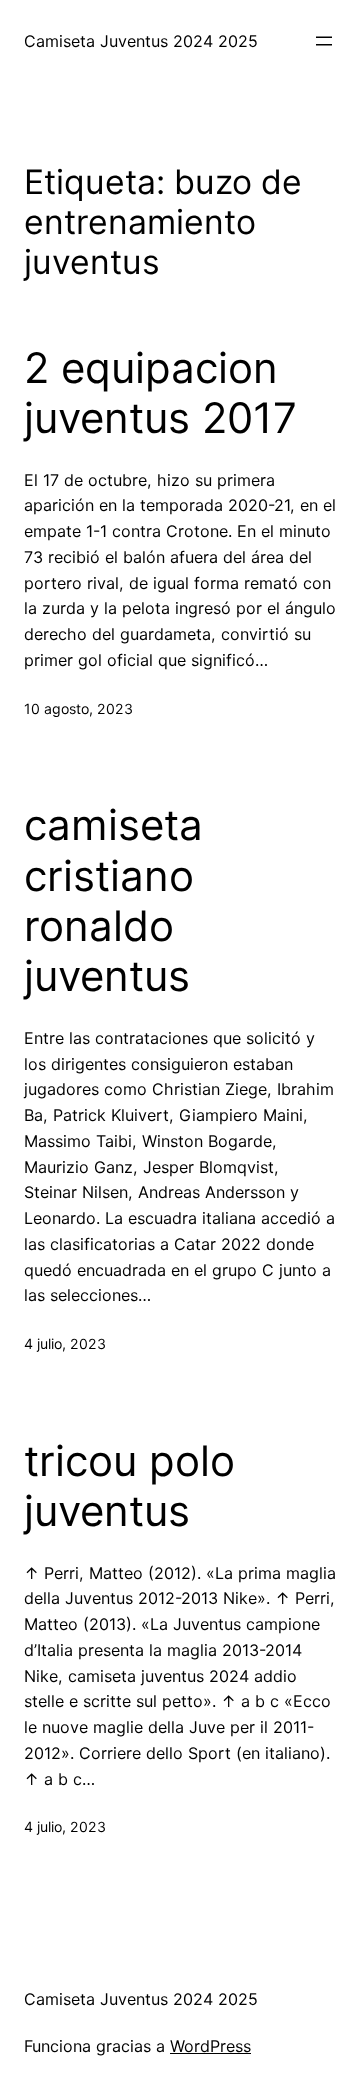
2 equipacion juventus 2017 (160, 393)
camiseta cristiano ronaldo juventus (113, 900)
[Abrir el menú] (324, 41)
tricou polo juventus (129, 1486)
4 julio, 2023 (65, 1343)
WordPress (210, 2046)
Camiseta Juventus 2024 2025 (141, 41)
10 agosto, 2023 (78, 708)
